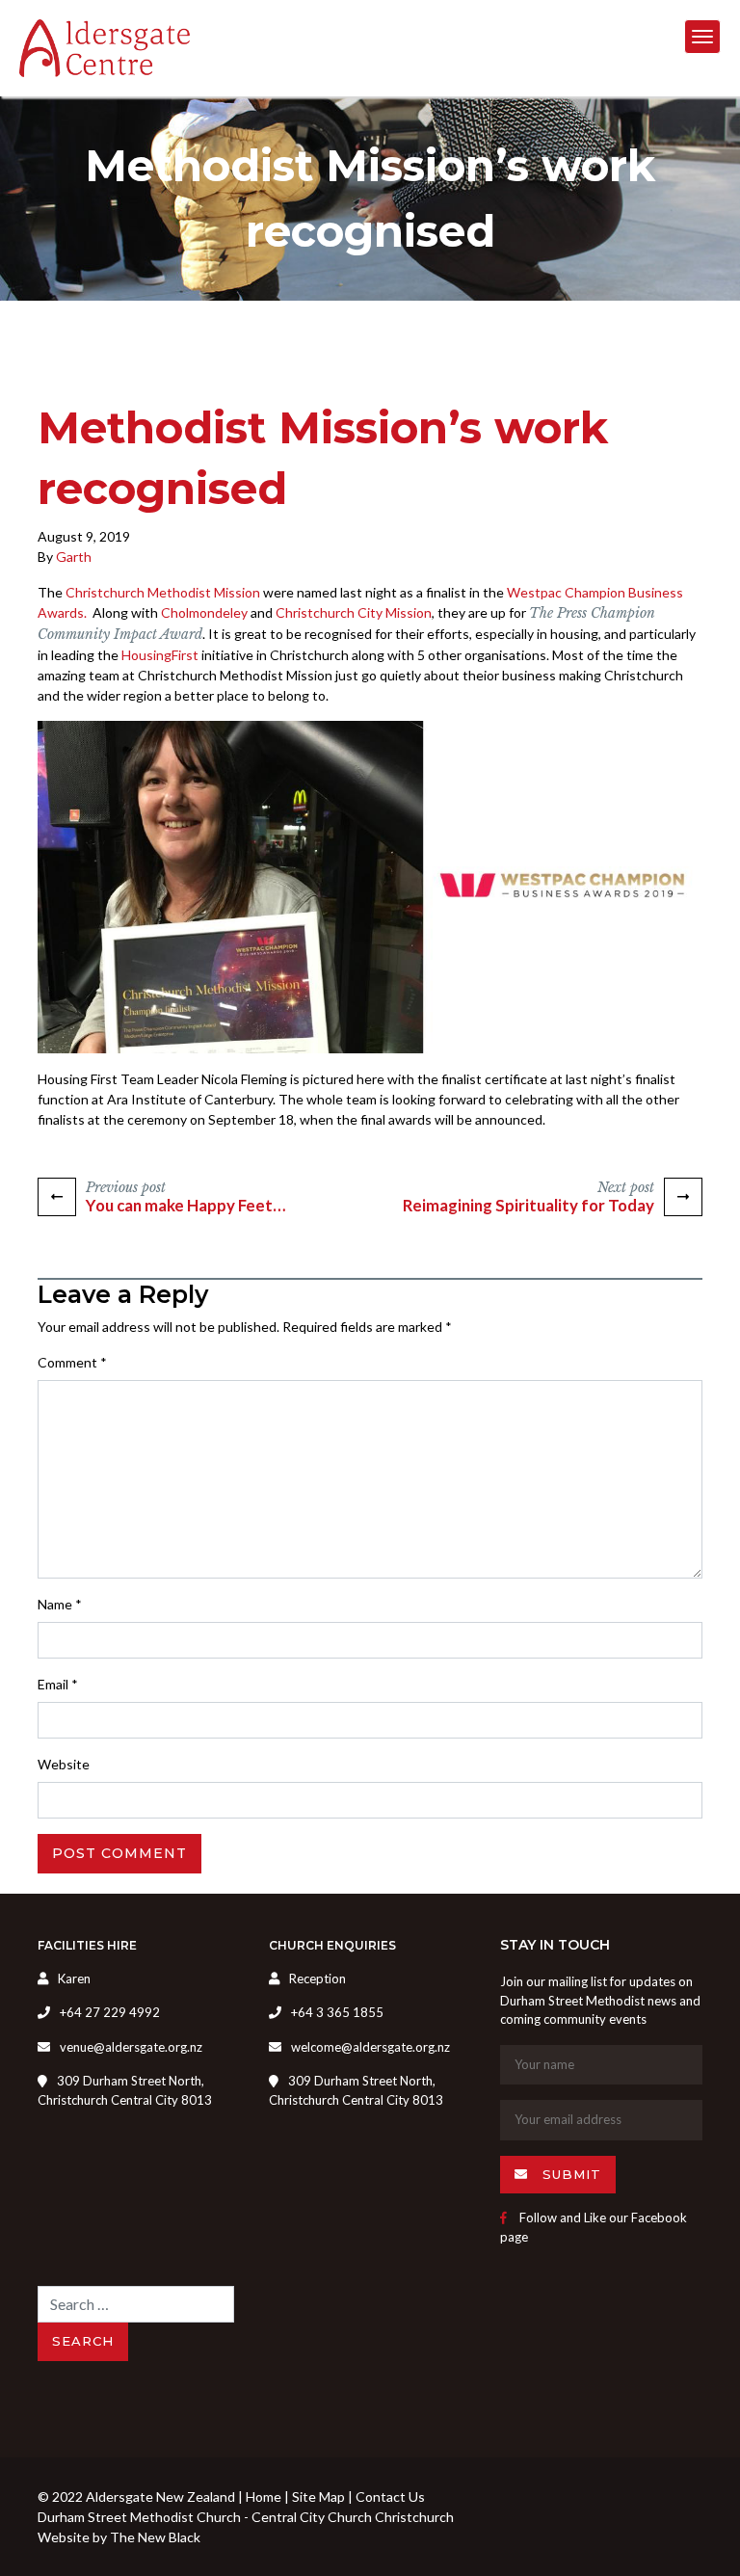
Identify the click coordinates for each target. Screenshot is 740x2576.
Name (60, 1604)
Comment (72, 1362)
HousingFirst (160, 655)
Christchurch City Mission (354, 612)
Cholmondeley (204, 612)
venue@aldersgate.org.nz (131, 2047)
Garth (74, 557)
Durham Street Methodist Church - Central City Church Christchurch (246, 2517)
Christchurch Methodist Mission (163, 592)
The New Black (155, 2537)
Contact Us (390, 2496)
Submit (569, 2174)
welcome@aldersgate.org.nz (370, 2047)
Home (264, 2496)
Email (58, 1684)
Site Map (318, 2496)
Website (64, 1764)
